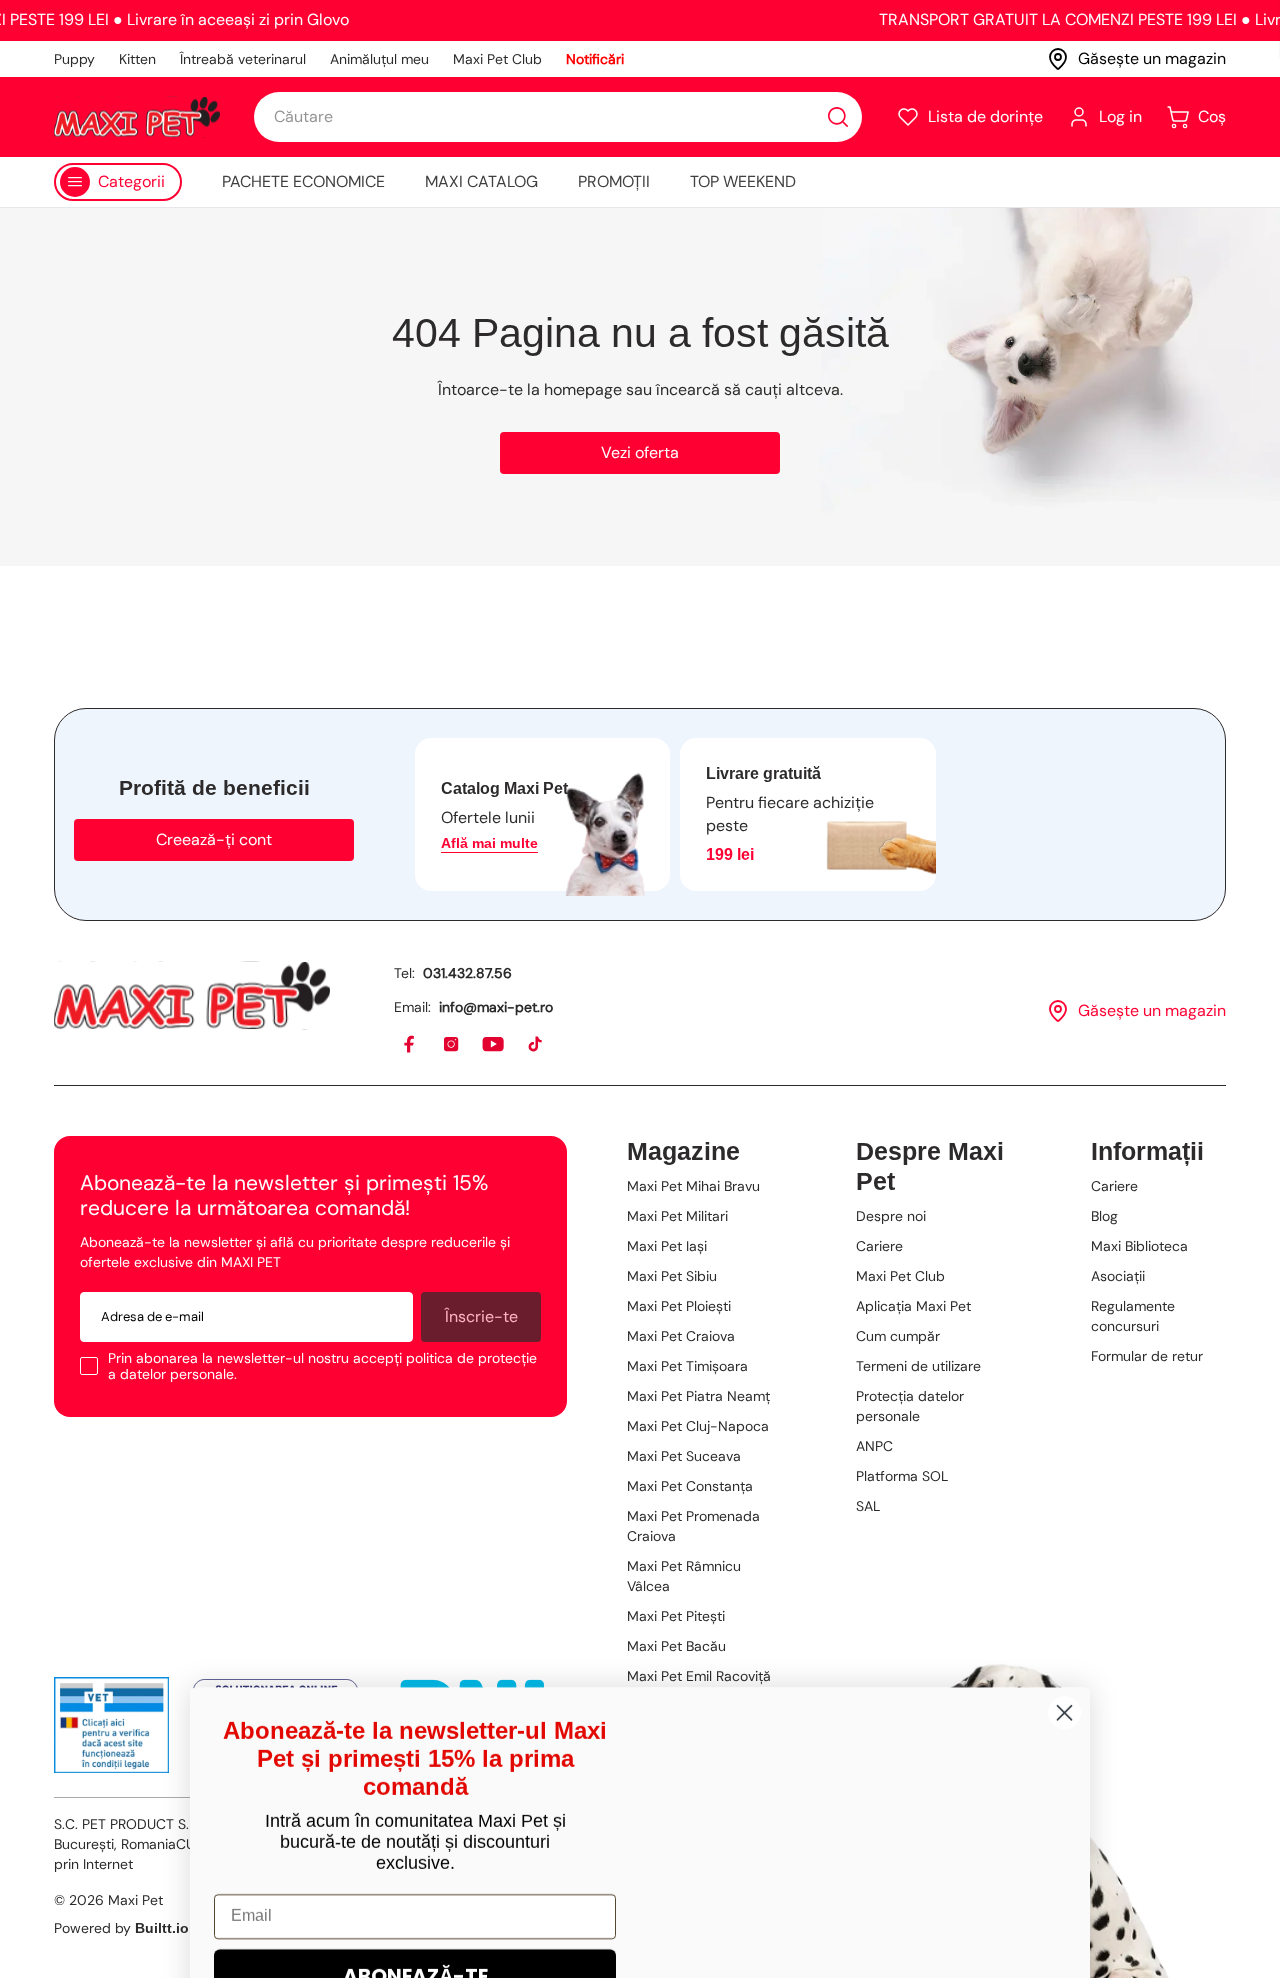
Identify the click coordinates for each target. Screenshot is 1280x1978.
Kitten (137, 59)
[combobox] (558, 117)
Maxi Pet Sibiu (672, 1276)
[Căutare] (838, 117)
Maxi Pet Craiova (681, 1336)
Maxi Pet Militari (677, 1216)
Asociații (1118, 1276)
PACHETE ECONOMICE (303, 181)
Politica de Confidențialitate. (486, 1919)
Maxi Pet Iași (667, 1246)
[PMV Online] (111, 1725)
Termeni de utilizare (918, 1366)
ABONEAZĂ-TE (415, 1747)
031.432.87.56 (467, 973)
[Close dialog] (1064, 1483)
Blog (1104, 1216)
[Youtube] (494, 1045)
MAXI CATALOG (481, 181)
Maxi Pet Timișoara (687, 1366)
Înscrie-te (481, 1316)
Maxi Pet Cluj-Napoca (698, 1426)
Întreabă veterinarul (243, 59)
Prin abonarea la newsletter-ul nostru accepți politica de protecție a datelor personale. (322, 1366)
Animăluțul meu (379, 59)
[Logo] (137, 117)
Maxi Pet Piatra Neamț (698, 1396)
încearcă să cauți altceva (748, 389)
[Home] (192, 995)
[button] (969, 117)
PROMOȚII (614, 181)
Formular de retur (1147, 1356)
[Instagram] (452, 1045)
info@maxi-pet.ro (496, 1007)
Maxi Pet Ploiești (679, 1306)
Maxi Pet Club (497, 59)
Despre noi (891, 1216)
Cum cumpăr (898, 1336)
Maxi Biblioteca (1139, 1246)
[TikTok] (536, 1045)
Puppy (74, 59)
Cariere (879, 1246)
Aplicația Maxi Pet (913, 1306)
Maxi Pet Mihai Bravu (693, 1186)
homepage (583, 389)
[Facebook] (410, 1045)
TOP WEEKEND (743, 181)
